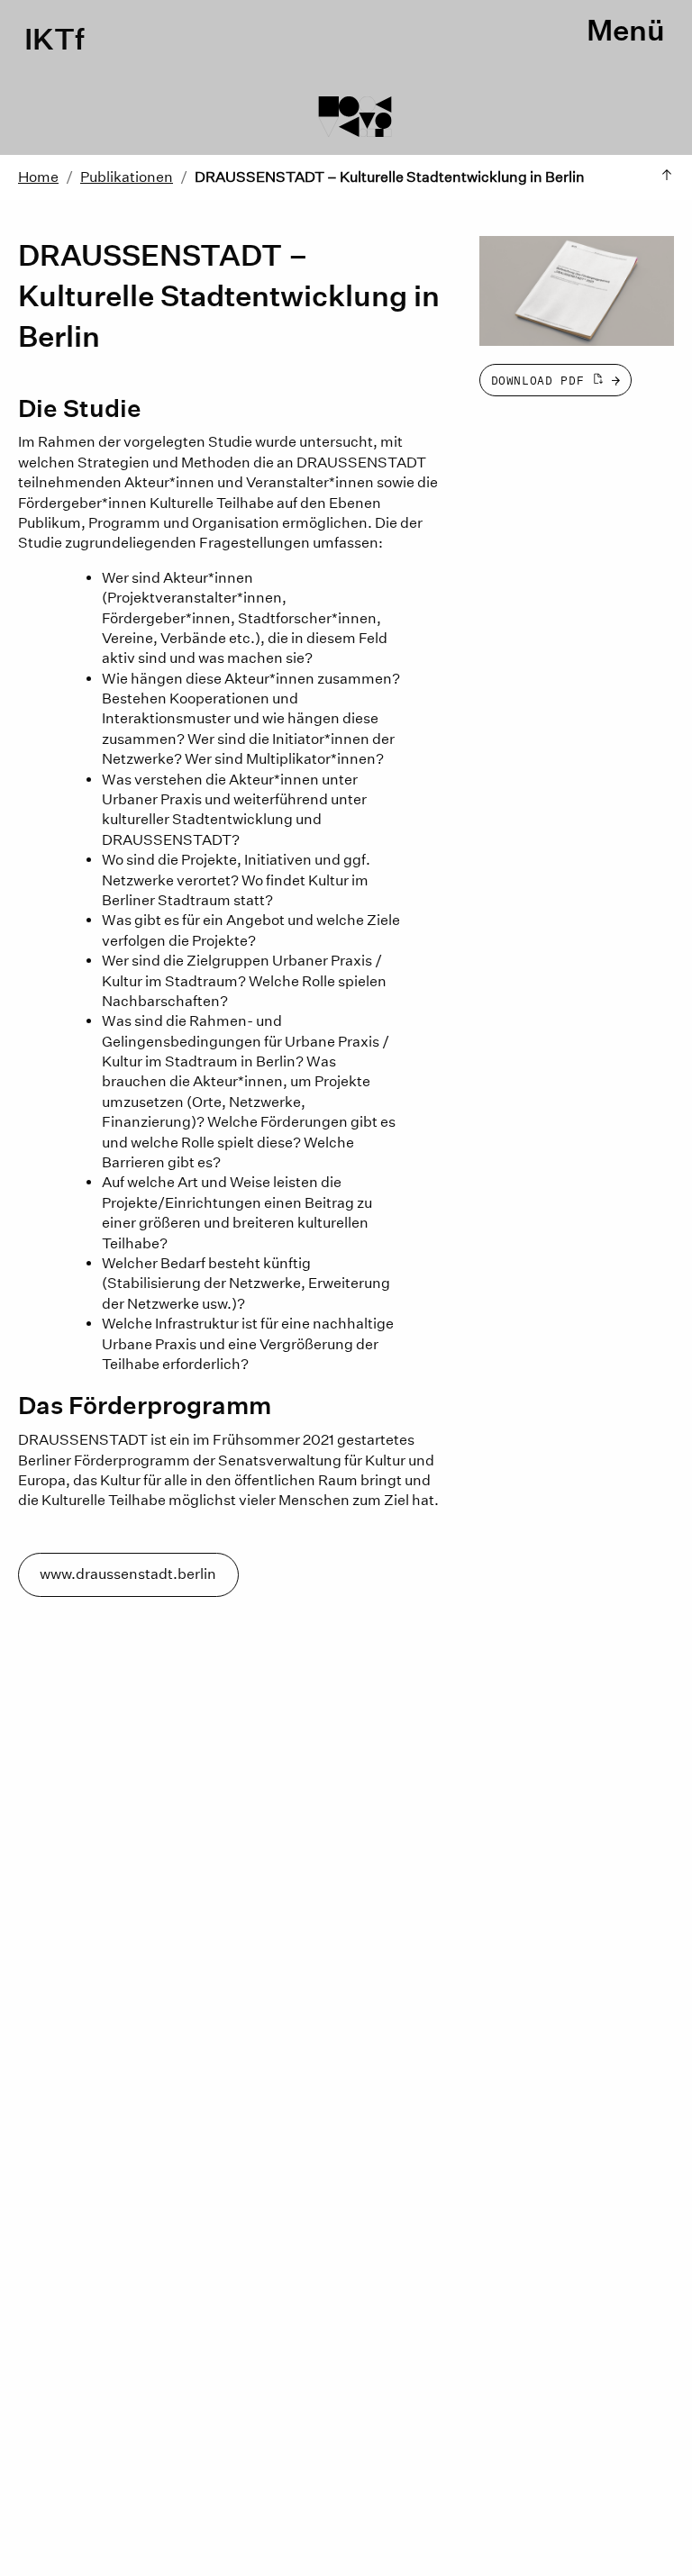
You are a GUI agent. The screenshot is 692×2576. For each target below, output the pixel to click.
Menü (626, 31)
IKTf (55, 40)
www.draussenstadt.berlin (128, 1574)
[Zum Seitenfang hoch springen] (667, 177)
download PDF (542, 381)
